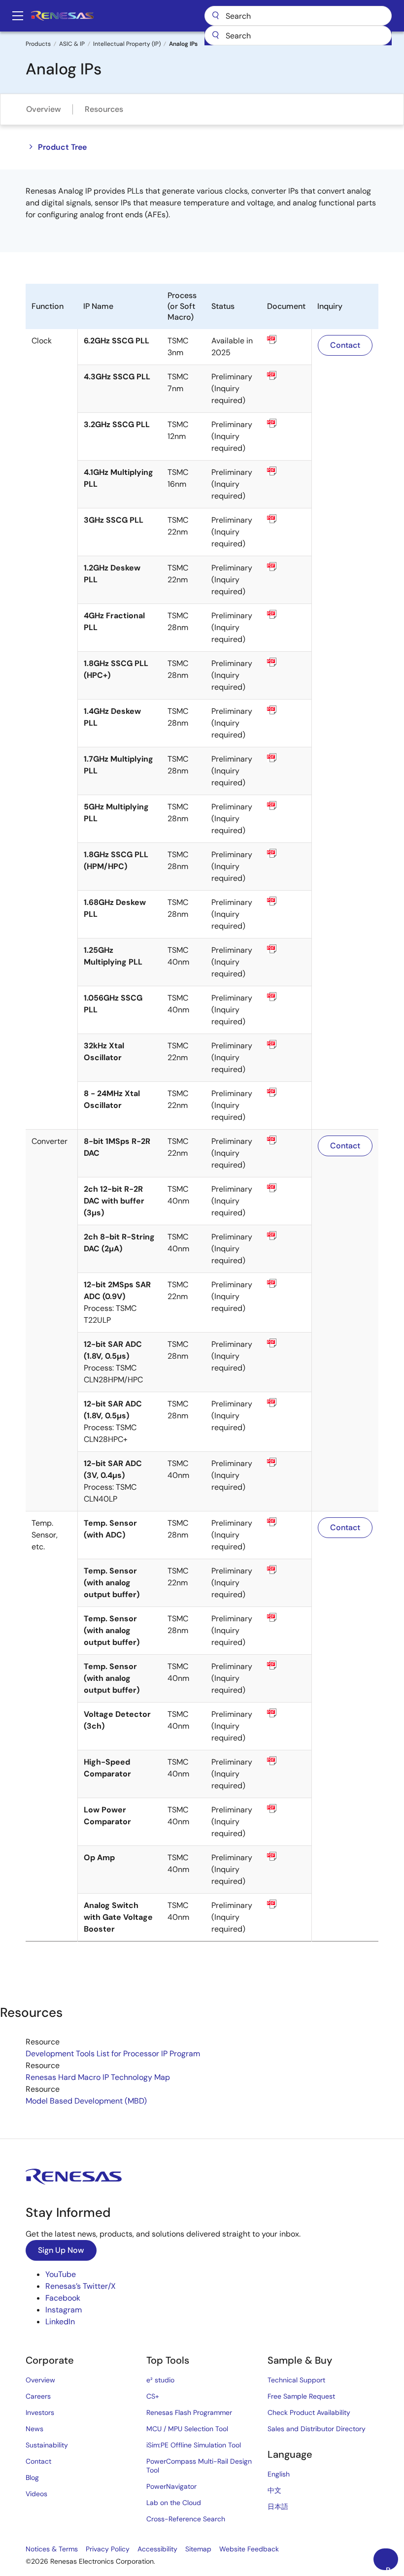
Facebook (63, 2298)
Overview (44, 109)
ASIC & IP (72, 44)
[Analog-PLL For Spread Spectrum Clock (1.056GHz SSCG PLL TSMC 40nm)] (286, 997)
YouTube (61, 2274)
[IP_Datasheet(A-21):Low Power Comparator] (286, 1808)
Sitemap (198, 2549)
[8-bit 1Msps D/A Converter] (286, 1140)
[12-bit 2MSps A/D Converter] (286, 1283)
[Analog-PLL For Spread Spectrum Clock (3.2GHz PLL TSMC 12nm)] (286, 423)
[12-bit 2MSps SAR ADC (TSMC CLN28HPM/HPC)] (286, 1343)
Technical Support (296, 2380)
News (34, 2429)
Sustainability (47, 2445)
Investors (40, 2412)
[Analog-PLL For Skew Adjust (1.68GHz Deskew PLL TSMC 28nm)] (286, 901)
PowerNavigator (171, 2486)
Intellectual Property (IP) (127, 44)
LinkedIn (60, 2322)
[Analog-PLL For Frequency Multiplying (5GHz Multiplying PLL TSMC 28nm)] (286, 805)
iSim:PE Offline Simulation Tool (194, 2445)
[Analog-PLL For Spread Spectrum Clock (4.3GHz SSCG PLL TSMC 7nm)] (286, 375)
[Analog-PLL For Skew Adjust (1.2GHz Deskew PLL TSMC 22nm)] (286, 567)
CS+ (153, 2396)
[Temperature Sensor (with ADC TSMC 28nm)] (286, 1522)
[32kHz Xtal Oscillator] (286, 1044)
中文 (274, 2490)
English (279, 2474)
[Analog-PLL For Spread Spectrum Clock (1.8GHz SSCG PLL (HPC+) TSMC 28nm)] (286, 662)
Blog (32, 2477)
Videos (36, 2494)
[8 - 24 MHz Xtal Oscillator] (286, 1092)
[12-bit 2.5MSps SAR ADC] (286, 1462)
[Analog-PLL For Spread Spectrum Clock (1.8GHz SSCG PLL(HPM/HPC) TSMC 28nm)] (286, 853)
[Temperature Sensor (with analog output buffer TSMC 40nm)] (286, 1665)
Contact (345, 345)
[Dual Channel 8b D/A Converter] (286, 1236)
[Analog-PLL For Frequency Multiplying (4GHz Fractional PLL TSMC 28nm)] (286, 614)
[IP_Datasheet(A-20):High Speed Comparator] (286, 1761)
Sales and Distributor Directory (317, 2429)
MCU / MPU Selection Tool (187, 2429)
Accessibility (157, 2549)
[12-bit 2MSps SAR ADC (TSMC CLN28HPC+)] (286, 1403)
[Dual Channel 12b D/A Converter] (286, 1188)
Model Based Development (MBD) (86, 2101)
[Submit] (215, 35)
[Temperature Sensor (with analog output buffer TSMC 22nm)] (286, 1570)
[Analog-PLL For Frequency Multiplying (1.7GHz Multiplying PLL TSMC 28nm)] (286, 758)
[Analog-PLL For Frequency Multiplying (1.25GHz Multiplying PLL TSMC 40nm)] (286, 949)
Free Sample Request (301, 2396)
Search (298, 16)
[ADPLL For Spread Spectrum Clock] (286, 519)
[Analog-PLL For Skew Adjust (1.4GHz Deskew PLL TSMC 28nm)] (286, 710)
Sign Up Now (61, 2250)
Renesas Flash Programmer (189, 2412)
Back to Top (392, 2568)
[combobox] (298, 35)
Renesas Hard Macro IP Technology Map (98, 2077)
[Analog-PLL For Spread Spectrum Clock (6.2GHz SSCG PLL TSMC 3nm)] (286, 339)
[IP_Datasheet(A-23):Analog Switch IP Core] (286, 1904)
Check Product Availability (309, 2412)
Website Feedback (249, 2549)
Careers (38, 2396)
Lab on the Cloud (174, 2503)
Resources (104, 109)
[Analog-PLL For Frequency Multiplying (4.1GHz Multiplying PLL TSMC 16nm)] (286, 471)
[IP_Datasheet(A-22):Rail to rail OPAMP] (286, 1856)
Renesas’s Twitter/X (81, 2286)
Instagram (64, 2310)
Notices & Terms (52, 2549)
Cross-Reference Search (186, 2519)
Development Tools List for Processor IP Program (113, 2054)
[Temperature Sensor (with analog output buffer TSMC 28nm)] (286, 1617)
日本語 (278, 2507)
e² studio (160, 2380)
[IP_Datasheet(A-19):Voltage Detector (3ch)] (286, 1713)
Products (38, 44)
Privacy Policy (108, 2549)
